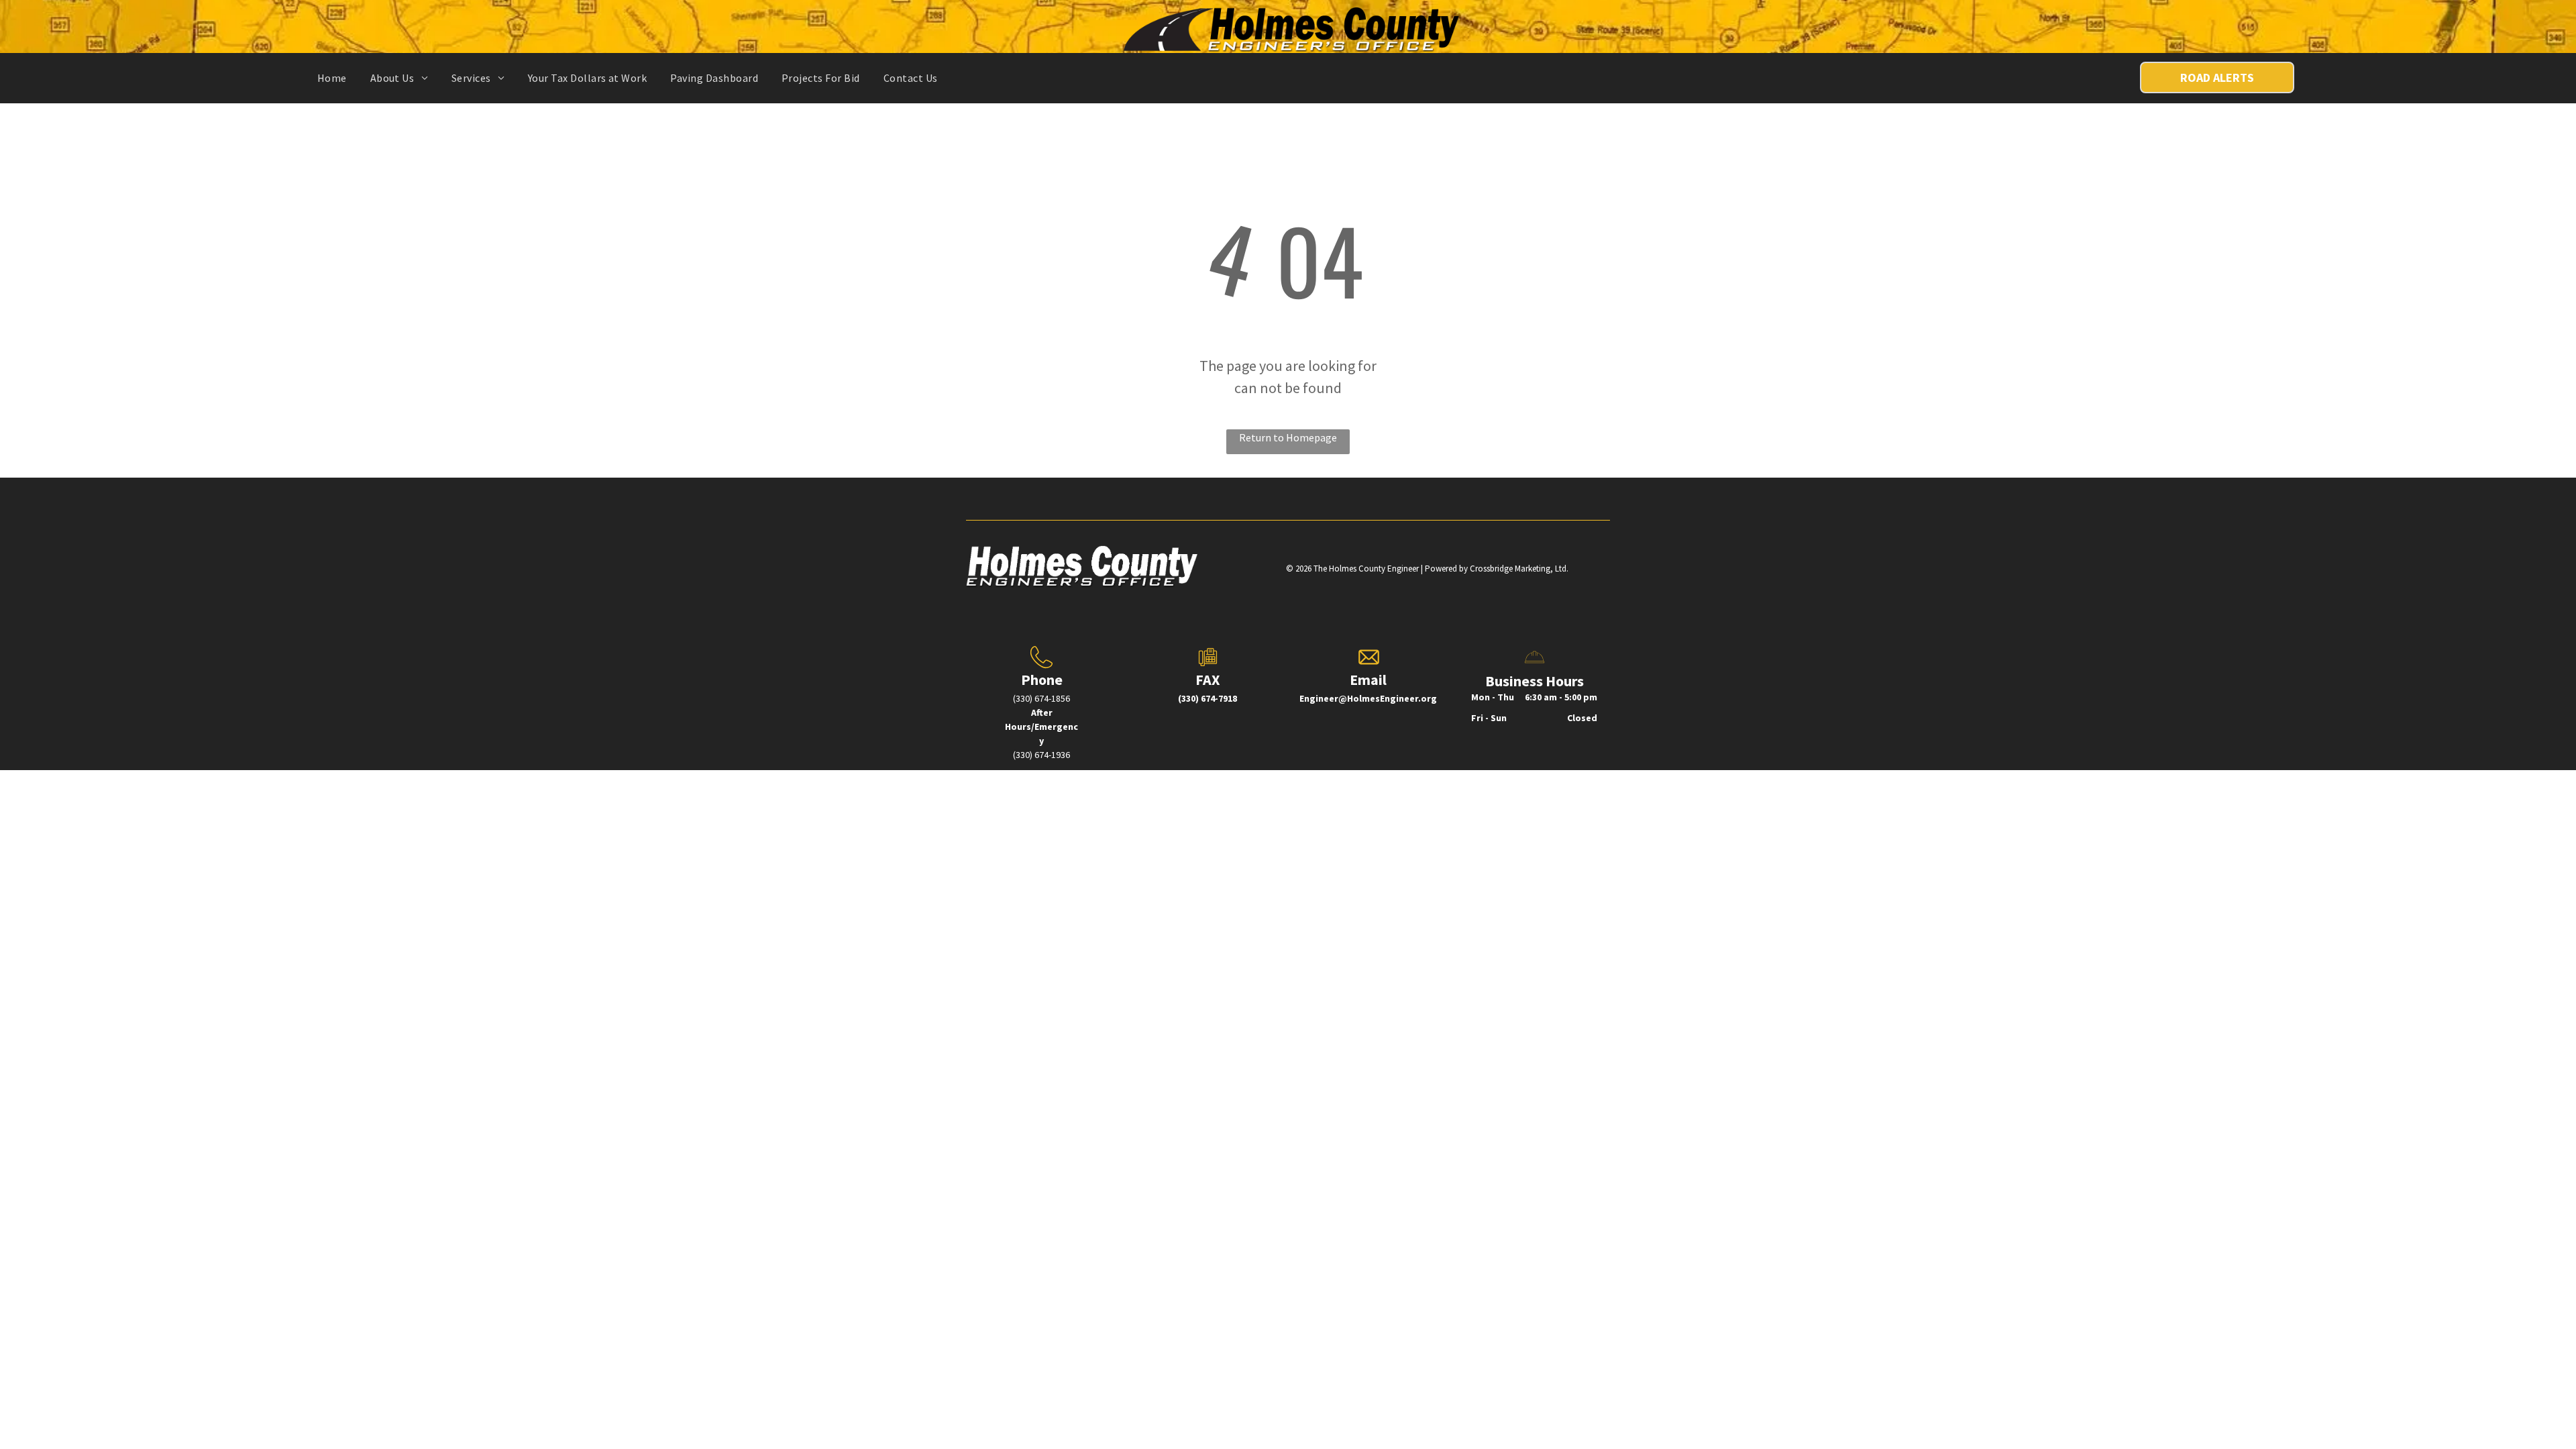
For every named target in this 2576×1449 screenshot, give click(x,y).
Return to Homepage (1288, 437)
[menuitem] (337, 78)
